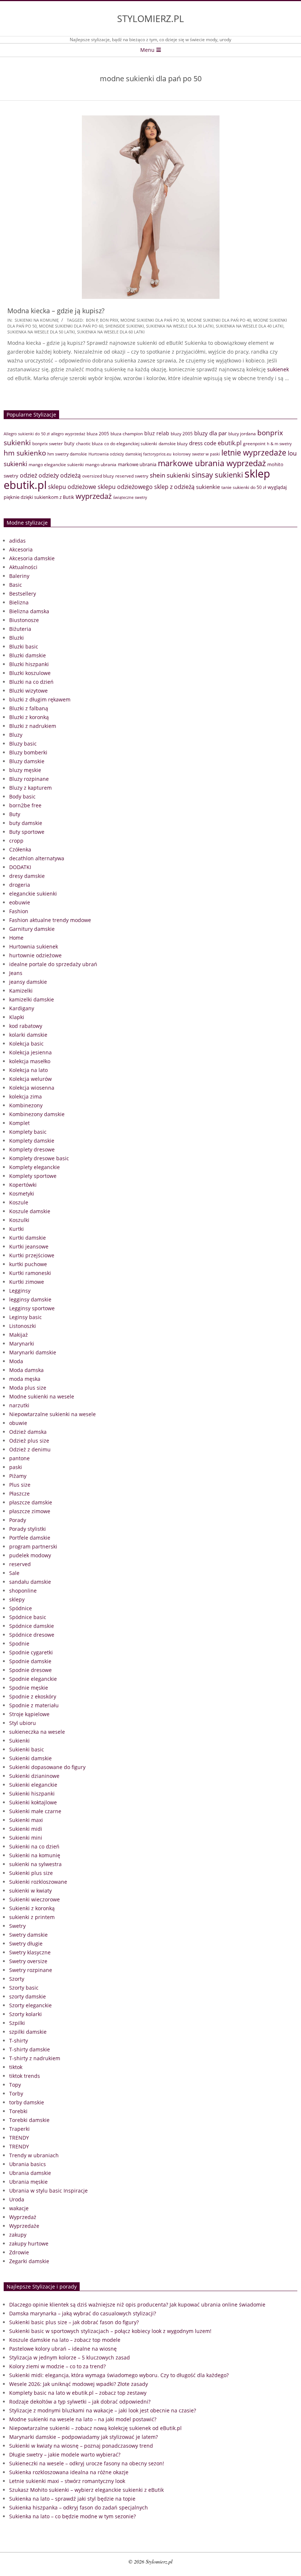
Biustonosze (24, 620)
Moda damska (26, 1370)
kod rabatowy (26, 1026)
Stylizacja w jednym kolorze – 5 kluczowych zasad (70, 2357)
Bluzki (17, 638)
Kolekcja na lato (28, 1070)
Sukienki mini (26, 1838)
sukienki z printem (32, 1917)
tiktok (16, 2067)
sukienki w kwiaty (30, 1891)
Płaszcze (19, 1494)
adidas (17, 541)
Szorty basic (24, 1988)
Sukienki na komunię (37, 320)
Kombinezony (26, 1105)
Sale (14, 1573)
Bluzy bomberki (28, 752)
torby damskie (27, 2102)
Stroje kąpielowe (29, 1714)
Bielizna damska (29, 611)
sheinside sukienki (125, 326)
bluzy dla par (211, 433)
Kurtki (17, 1229)
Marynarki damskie (33, 1352)
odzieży (49, 475)
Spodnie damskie (30, 1661)
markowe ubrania (137, 464)
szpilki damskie (28, 2032)
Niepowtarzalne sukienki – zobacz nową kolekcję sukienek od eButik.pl (95, 2428)
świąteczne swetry (130, 497)
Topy (15, 2085)
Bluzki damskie (28, 655)
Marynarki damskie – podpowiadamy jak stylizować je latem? (84, 2437)
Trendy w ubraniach (34, 2155)
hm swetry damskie (67, 454)
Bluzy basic (23, 744)
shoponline (23, 1591)
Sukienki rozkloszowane (38, 1882)
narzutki (19, 1405)
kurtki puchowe (28, 1264)
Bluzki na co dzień (31, 682)
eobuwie (20, 902)
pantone (19, 1458)
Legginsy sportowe (32, 1308)
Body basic (22, 796)
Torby (16, 2093)
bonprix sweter (48, 444)
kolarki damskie (28, 1035)
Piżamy (18, 1476)
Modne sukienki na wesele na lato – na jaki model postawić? (83, 2419)
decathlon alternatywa (37, 858)
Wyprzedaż (23, 2217)
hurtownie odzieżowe (35, 955)
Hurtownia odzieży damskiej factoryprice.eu (130, 454)
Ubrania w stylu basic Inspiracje (48, 2191)
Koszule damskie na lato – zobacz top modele (65, 2340)
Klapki (17, 1017)
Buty (15, 814)
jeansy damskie (28, 982)
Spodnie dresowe (30, 1670)
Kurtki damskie (28, 1238)
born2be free (25, 805)
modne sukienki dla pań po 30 (153, 320)
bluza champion (127, 434)
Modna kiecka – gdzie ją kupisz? (56, 311)
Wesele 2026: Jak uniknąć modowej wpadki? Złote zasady (79, 2384)
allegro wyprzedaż (68, 434)
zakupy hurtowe (29, 2243)
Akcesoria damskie (32, 558)
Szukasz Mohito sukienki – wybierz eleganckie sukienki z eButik (86, 2490)
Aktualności (23, 567)
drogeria (20, 885)
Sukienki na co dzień (34, 1846)
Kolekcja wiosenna (32, 1088)
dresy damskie (27, 876)
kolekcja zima (26, 1096)
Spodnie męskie (29, 1688)
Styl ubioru (23, 1723)
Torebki (18, 2111)
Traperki (19, 2129)
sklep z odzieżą (174, 487)
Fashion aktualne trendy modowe (50, 920)
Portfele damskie (30, 1538)
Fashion (19, 911)
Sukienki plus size (31, 1873)
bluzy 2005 (182, 434)
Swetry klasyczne (30, 1952)
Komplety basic (28, 1132)
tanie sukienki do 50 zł (244, 487)
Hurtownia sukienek (34, 946)
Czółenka (20, 849)
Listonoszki (23, 1326)
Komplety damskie (32, 1141)
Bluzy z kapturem (30, 788)
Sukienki (19, 1741)
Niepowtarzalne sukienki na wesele (52, 1414)
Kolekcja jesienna (30, 1052)
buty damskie (26, 823)
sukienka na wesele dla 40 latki (250, 326)
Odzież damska (28, 1432)
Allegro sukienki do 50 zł (27, 434)
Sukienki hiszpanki (32, 1793)
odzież (28, 475)
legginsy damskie (30, 1299)
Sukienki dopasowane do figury (47, 1767)
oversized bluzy (98, 476)
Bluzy (16, 735)
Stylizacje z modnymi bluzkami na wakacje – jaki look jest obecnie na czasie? (103, 2410)
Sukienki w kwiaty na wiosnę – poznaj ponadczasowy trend (81, 2446)
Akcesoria (21, 549)
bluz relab (157, 433)
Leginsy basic (26, 1317)
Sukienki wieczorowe (35, 1899)
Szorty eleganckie (30, 2005)
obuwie (18, 1423)
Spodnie (19, 1644)
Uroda (17, 2199)
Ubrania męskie (28, 2182)
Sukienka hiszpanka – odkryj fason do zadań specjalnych (79, 2507)
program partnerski (33, 1546)
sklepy (17, 1599)
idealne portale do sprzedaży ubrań (53, 964)
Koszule (19, 1202)
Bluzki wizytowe (28, 691)
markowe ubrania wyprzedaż (212, 463)
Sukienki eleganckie (33, 1785)
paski (16, 1467)
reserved (20, 1564)
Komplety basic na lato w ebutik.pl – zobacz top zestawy (78, 2393)
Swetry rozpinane (31, 1970)
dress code (203, 443)
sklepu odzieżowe (72, 487)
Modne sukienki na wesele (42, 1396)
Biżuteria (20, 629)
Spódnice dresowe (32, 1635)
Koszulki (19, 1220)
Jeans (16, 973)
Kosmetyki (22, 1194)
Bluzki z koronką (29, 717)
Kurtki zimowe (27, 1282)
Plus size (20, 1485)
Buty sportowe (27, 832)
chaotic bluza (89, 444)
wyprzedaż (94, 496)
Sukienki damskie (30, 1758)
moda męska (25, 1379)
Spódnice (21, 1608)
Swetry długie (26, 1943)
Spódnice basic (28, 1617)
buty (69, 443)
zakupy (18, 2235)
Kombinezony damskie (37, 1114)
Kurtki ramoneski (30, 1273)
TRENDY (19, 2138)
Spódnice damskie (32, 1626)
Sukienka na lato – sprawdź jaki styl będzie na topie (72, 2499)
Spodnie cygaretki (31, 1652)
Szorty (17, 1979)
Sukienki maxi (26, 1820)
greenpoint (254, 443)
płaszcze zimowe (30, 1511)
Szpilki (17, 2023)
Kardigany (22, 1008)
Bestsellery (23, 594)
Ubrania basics (28, 2164)
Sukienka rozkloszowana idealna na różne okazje (69, 2472)
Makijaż (19, 1335)
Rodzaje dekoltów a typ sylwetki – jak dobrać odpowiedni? (80, 2402)
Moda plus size (28, 1388)
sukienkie (208, 487)
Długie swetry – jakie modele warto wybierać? (65, 2454)
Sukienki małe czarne (35, 1811)
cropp (16, 841)
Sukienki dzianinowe (34, 1776)
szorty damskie (28, 1996)
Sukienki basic (27, 1749)
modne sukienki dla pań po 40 (219, 320)
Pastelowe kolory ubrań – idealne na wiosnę (63, 2349)
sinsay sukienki (217, 475)
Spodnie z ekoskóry (33, 1696)
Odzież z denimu (30, 1449)
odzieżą (70, 475)
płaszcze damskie (31, 1502)
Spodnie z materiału (34, 1705)
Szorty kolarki (26, 2014)
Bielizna (19, 602)
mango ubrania (101, 465)
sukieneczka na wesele (37, 1732)
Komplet (19, 1123)
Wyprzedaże (24, 2226)
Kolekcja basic (26, 1044)
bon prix (109, 320)
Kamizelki (21, 991)
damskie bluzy (173, 444)
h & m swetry (279, 444)
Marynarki (22, 1344)
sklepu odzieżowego (125, 487)
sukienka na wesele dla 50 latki (41, 332)
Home (16, 938)
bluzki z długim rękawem (40, 699)
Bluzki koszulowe (30, 673)
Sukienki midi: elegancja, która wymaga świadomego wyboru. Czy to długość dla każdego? (119, 2375)
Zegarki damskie (29, 2261)
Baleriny (19, 576)
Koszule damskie (30, 1211)
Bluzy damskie (27, 761)
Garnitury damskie (32, 929)
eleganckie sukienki (33, 894)
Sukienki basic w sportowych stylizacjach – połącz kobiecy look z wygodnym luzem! (110, 2331)
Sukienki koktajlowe (33, 1802)
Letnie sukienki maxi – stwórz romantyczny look (67, 2481)
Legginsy (20, 1291)
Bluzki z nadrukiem (33, 726)
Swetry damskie (28, 1935)
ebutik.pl (230, 443)
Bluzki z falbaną (29, 708)
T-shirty (19, 2041)
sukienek (278, 369)
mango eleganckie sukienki (56, 465)
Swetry (17, 1926)
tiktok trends (25, 2076)
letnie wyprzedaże (254, 453)
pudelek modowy (30, 1555)
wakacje (19, 2208)
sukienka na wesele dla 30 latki (180, 326)
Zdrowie (19, 2252)
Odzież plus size (29, 1441)
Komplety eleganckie (35, 1167)
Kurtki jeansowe (29, 1246)
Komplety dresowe (32, 1149)
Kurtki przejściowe (32, 1255)
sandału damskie (30, 1582)
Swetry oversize (28, 1961)
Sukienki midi (26, 1829)
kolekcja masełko (30, 1061)
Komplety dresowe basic (39, 1158)
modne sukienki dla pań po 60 (71, 326)
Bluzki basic (24, 646)
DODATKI (20, 867)
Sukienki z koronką (32, 1908)
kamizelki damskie (32, 999)
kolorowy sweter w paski (196, 454)
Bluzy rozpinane (29, 779)
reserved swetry (132, 476)
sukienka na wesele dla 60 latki (111, 332)
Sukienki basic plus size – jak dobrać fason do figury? (74, 2322)
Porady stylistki (28, 1529)
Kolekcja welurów (30, 1079)
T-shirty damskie (30, 2049)
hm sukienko (25, 453)
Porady (18, 1520)
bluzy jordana (242, 434)
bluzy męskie (25, 770)
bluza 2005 (98, 434)
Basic (16, 585)
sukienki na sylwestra (35, 1864)
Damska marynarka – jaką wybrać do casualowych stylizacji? (83, 2313)
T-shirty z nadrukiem (35, 2058)
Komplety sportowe (33, 1176)
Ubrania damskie (30, 2173)
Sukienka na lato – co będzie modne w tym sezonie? (72, 2516)
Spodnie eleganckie (33, 1679)
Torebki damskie (29, 2120)
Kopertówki (23, 1185)
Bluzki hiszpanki (29, 664)
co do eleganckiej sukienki (131, 444)
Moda (16, 1361)
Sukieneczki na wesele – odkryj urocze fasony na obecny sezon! (87, 2463)
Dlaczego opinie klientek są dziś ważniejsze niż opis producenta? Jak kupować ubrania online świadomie (137, 2305)
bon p (92, 320)
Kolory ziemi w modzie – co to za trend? (57, 2366)
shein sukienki (170, 475)
